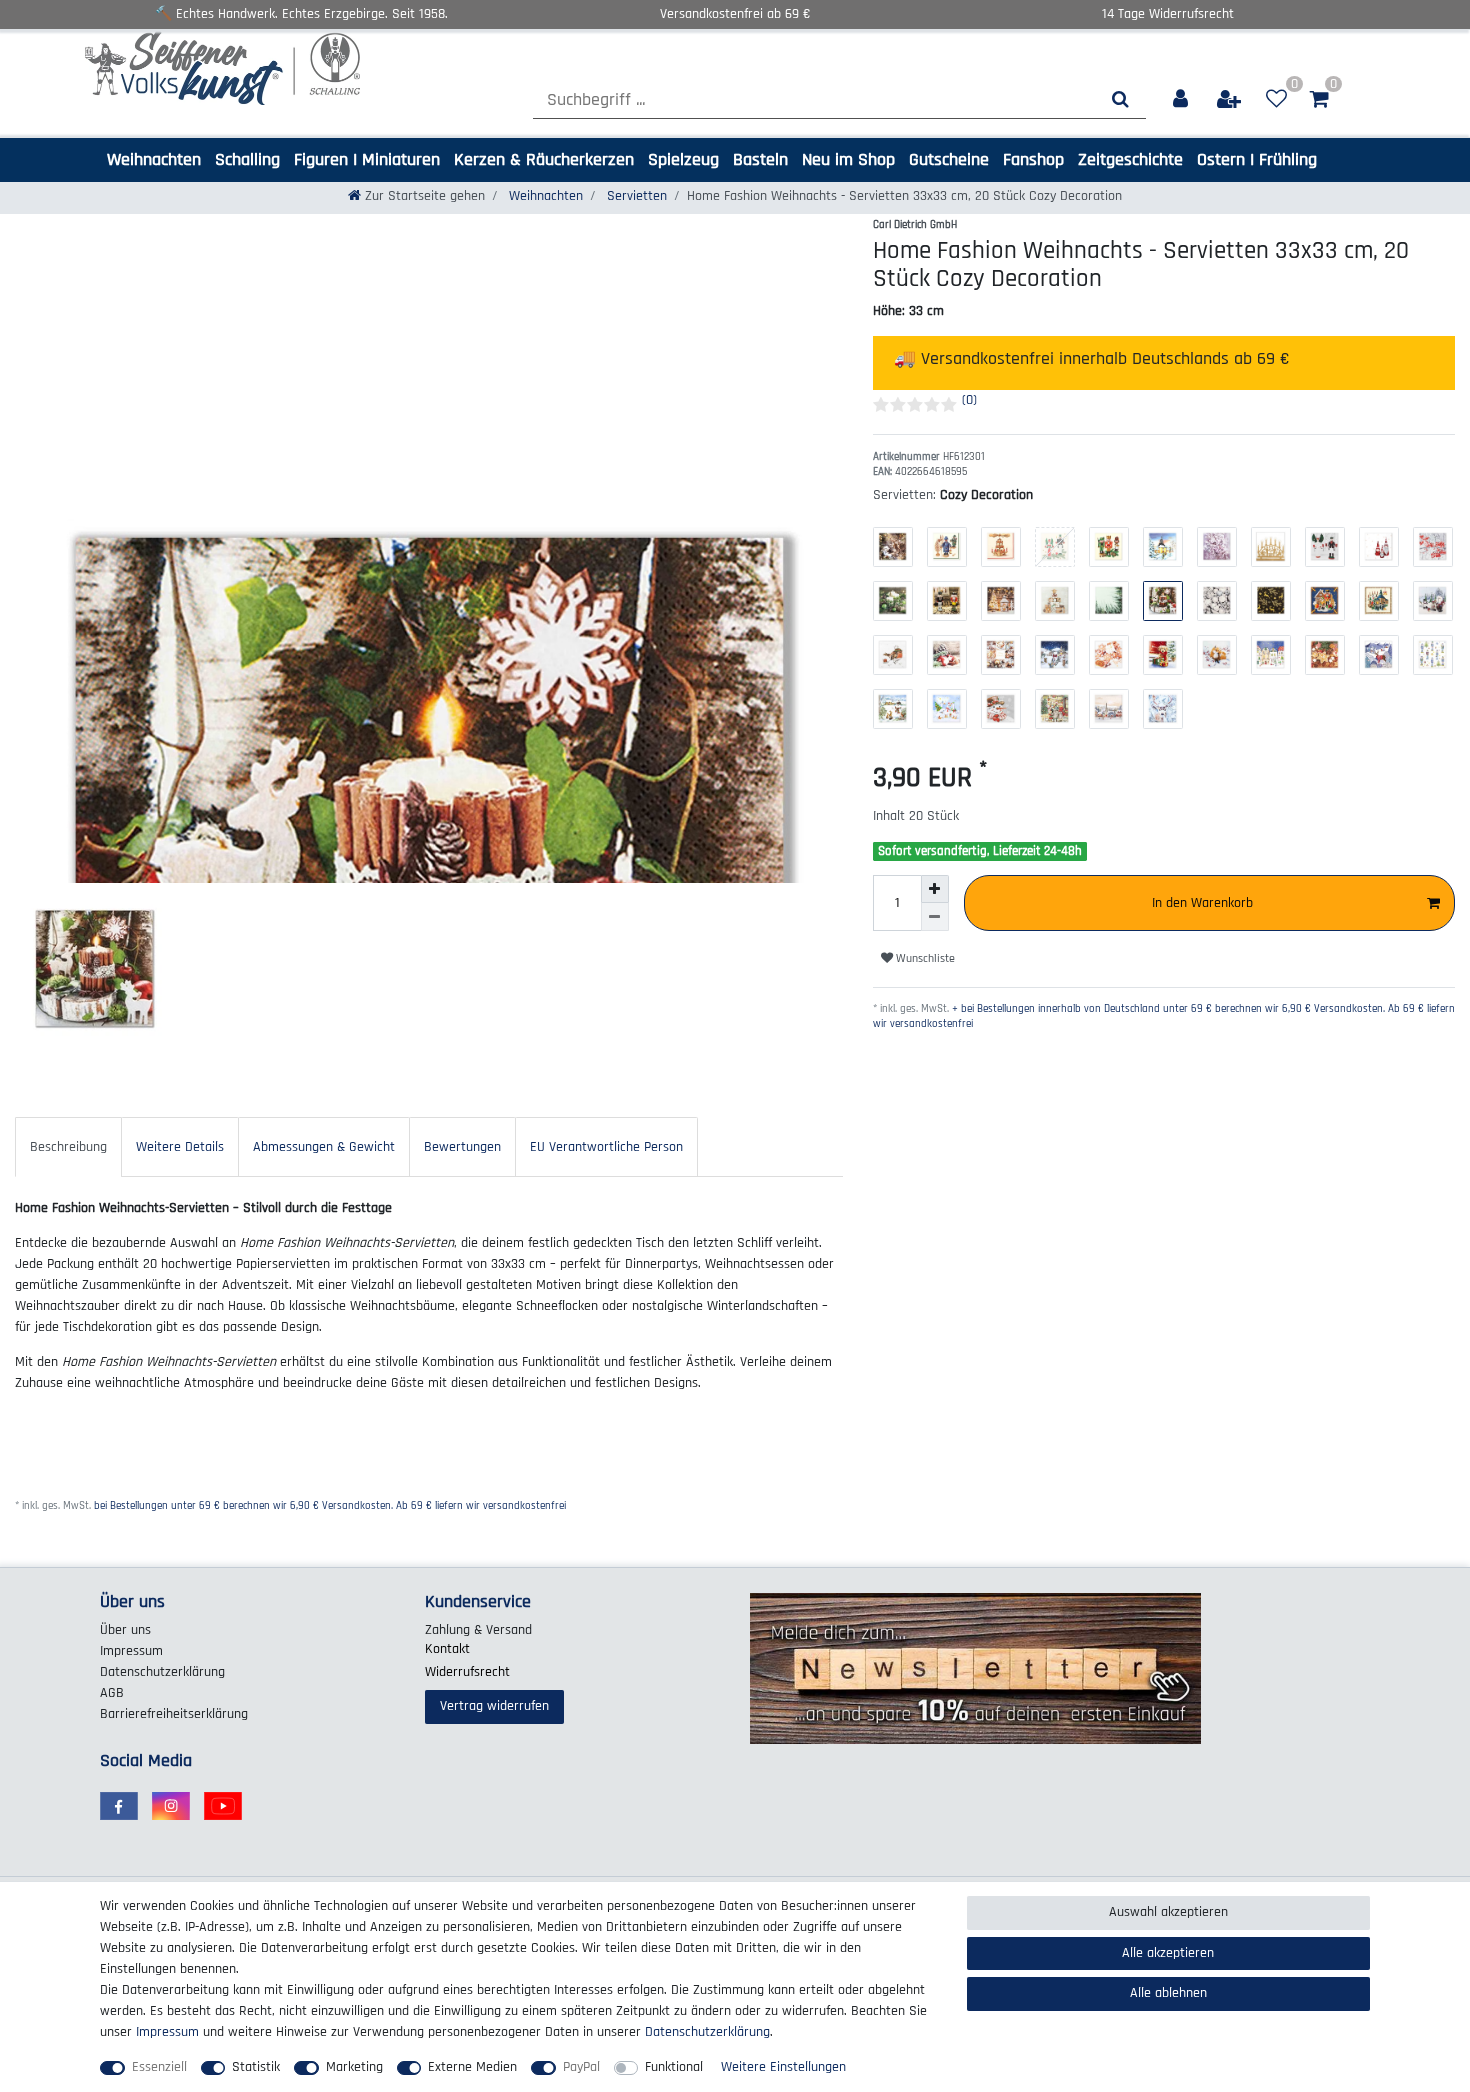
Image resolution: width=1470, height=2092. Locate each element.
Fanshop (1033, 159)
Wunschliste (924, 958)
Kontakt (447, 1649)
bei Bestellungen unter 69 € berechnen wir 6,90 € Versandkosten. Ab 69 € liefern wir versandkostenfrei (330, 1506)
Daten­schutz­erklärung (162, 1672)
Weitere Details (180, 1147)
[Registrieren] (1230, 99)
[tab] (68, 1146)
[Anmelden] (1181, 99)
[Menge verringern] (935, 917)
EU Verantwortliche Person (606, 1147)
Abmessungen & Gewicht (324, 1147)
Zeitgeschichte (1130, 159)
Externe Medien (472, 2067)
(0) (969, 400)
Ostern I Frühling (1257, 159)
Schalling (247, 159)
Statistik (256, 2067)
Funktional (674, 2067)
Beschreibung (68, 1147)
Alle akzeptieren (1168, 1953)
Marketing (354, 2067)
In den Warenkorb (1202, 903)
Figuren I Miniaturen (367, 159)
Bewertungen (462, 1147)
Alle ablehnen (1168, 1993)
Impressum (131, 1651)
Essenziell (159, 2067)
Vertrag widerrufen (494, 1706)
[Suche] (1120, 99)
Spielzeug (683, 159)
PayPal (581, 2067)
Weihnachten (154, 159)
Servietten (635, 196)
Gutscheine (949, 159)
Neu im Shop (848, 159)
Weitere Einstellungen (783, 2067)
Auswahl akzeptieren (1168, 1912)
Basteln (760, 159)
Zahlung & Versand (478, 1630)
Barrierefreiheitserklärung (174, 1714)
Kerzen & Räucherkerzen (544, 159)
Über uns (125, 1630)
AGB (112, 1693)
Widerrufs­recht (467, 1672)
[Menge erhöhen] (935, 889)
